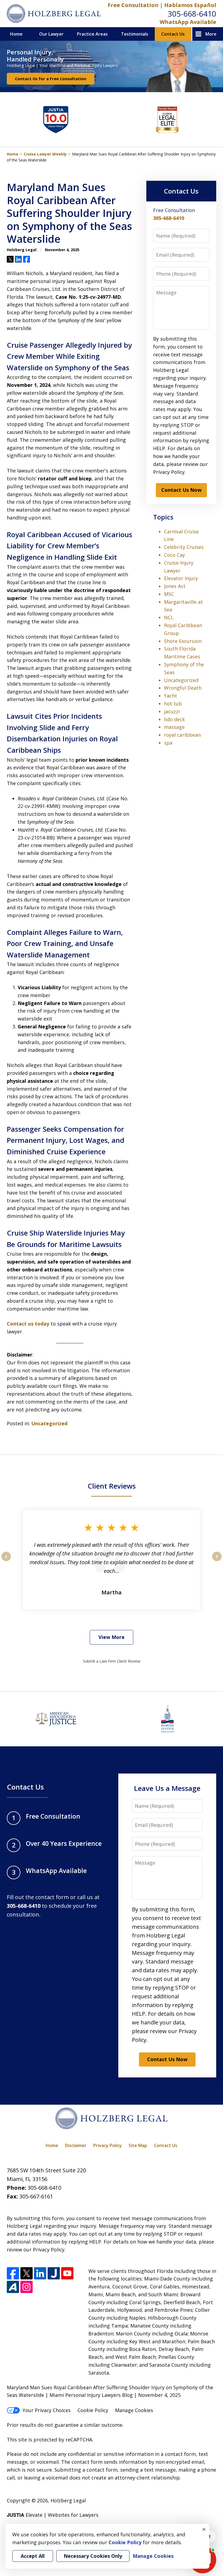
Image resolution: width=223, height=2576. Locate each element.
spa (168, 743)
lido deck (174, 719)
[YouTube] (67, 2273)
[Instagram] (27, 2287)
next (217, 1561)
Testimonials (135, 34)
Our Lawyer (51, 34)
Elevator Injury (181, 578)
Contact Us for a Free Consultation (51, 79)
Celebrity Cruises (184, 547)
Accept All (33, 2556)
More (211, 34)
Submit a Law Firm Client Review (112, 1661)
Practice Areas (92, 34)
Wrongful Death (183, 688)
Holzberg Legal (68, 2500)
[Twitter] (27, 2273)
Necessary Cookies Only (93, 2556)
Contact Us (173, 34)
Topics (163, 517)
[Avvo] (13, 2287)
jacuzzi (172, 711)
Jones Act (175, 586)
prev (6, 1561)
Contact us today (28, 1324)
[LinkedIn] (40, 2273)
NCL (169, 617)
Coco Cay (174, 555)
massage (174, 727)
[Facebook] (13, 2273)
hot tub (173, 704)
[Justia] (54, 2273)
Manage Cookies (134, 2410)
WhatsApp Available (188, 22)
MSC (169, 594)
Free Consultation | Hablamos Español (162, 5)
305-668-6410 (192, 14)
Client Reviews (112, 1486)
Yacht (171, 696)
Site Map (138, 2145)
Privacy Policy (108, 2145)
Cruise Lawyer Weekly (45, 154)
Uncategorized (49, 1423)
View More (112, 1637)
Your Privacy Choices (47, 2410)
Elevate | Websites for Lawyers (53, 2515)
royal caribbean (182, 735)
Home (16, 34)
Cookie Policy (93, 2410)
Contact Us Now (181, 490)
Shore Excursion (183, 641)
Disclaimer (76, 2145)
